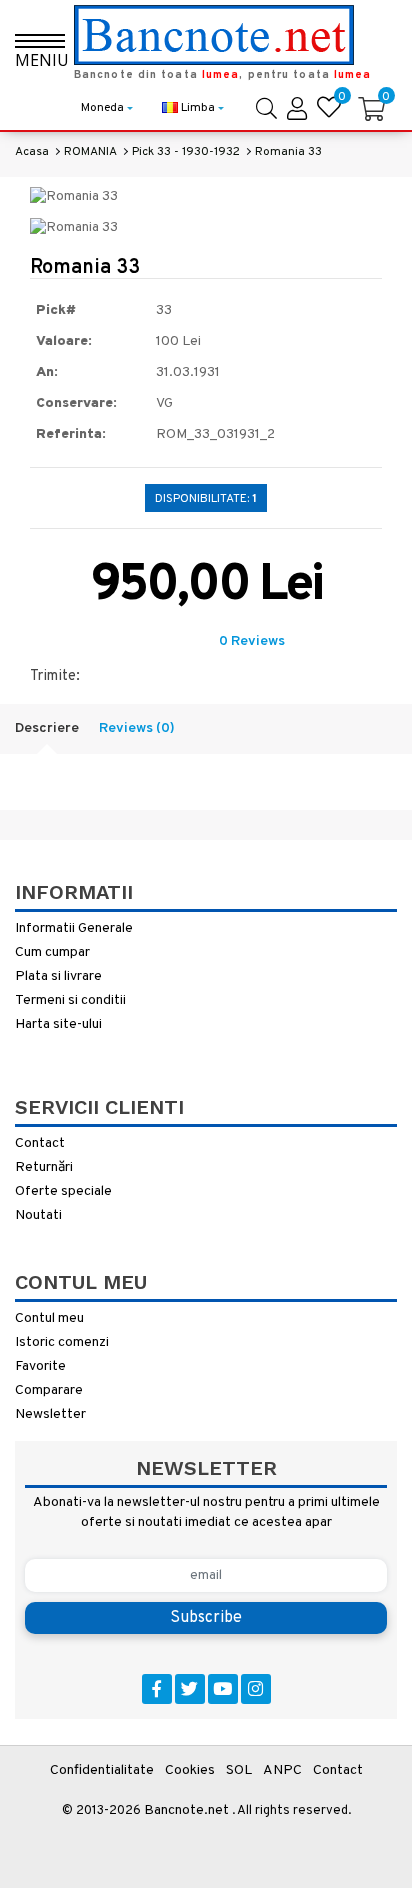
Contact (40, 1143)
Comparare (49, 1390)
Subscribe (206, 1618)
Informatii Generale (74, 928)
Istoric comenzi (62, 1342)
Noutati (38, 1215)
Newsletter (50, 1414)
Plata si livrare (58, 976)
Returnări (44, 1167)
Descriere (47, 728)
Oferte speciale (63, 1191)
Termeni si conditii (70, 1000)
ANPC (282, 1770)
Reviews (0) (137, 728)
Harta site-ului (58, 1024)
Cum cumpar (52, 952)
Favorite (40, 1366)
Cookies (190, 1770)
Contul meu (49, 1318)
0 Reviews (252, 641)
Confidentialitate (102, 1770)
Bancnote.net (186, 1810)
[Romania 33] (74, 197)
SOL (239, 1770)
